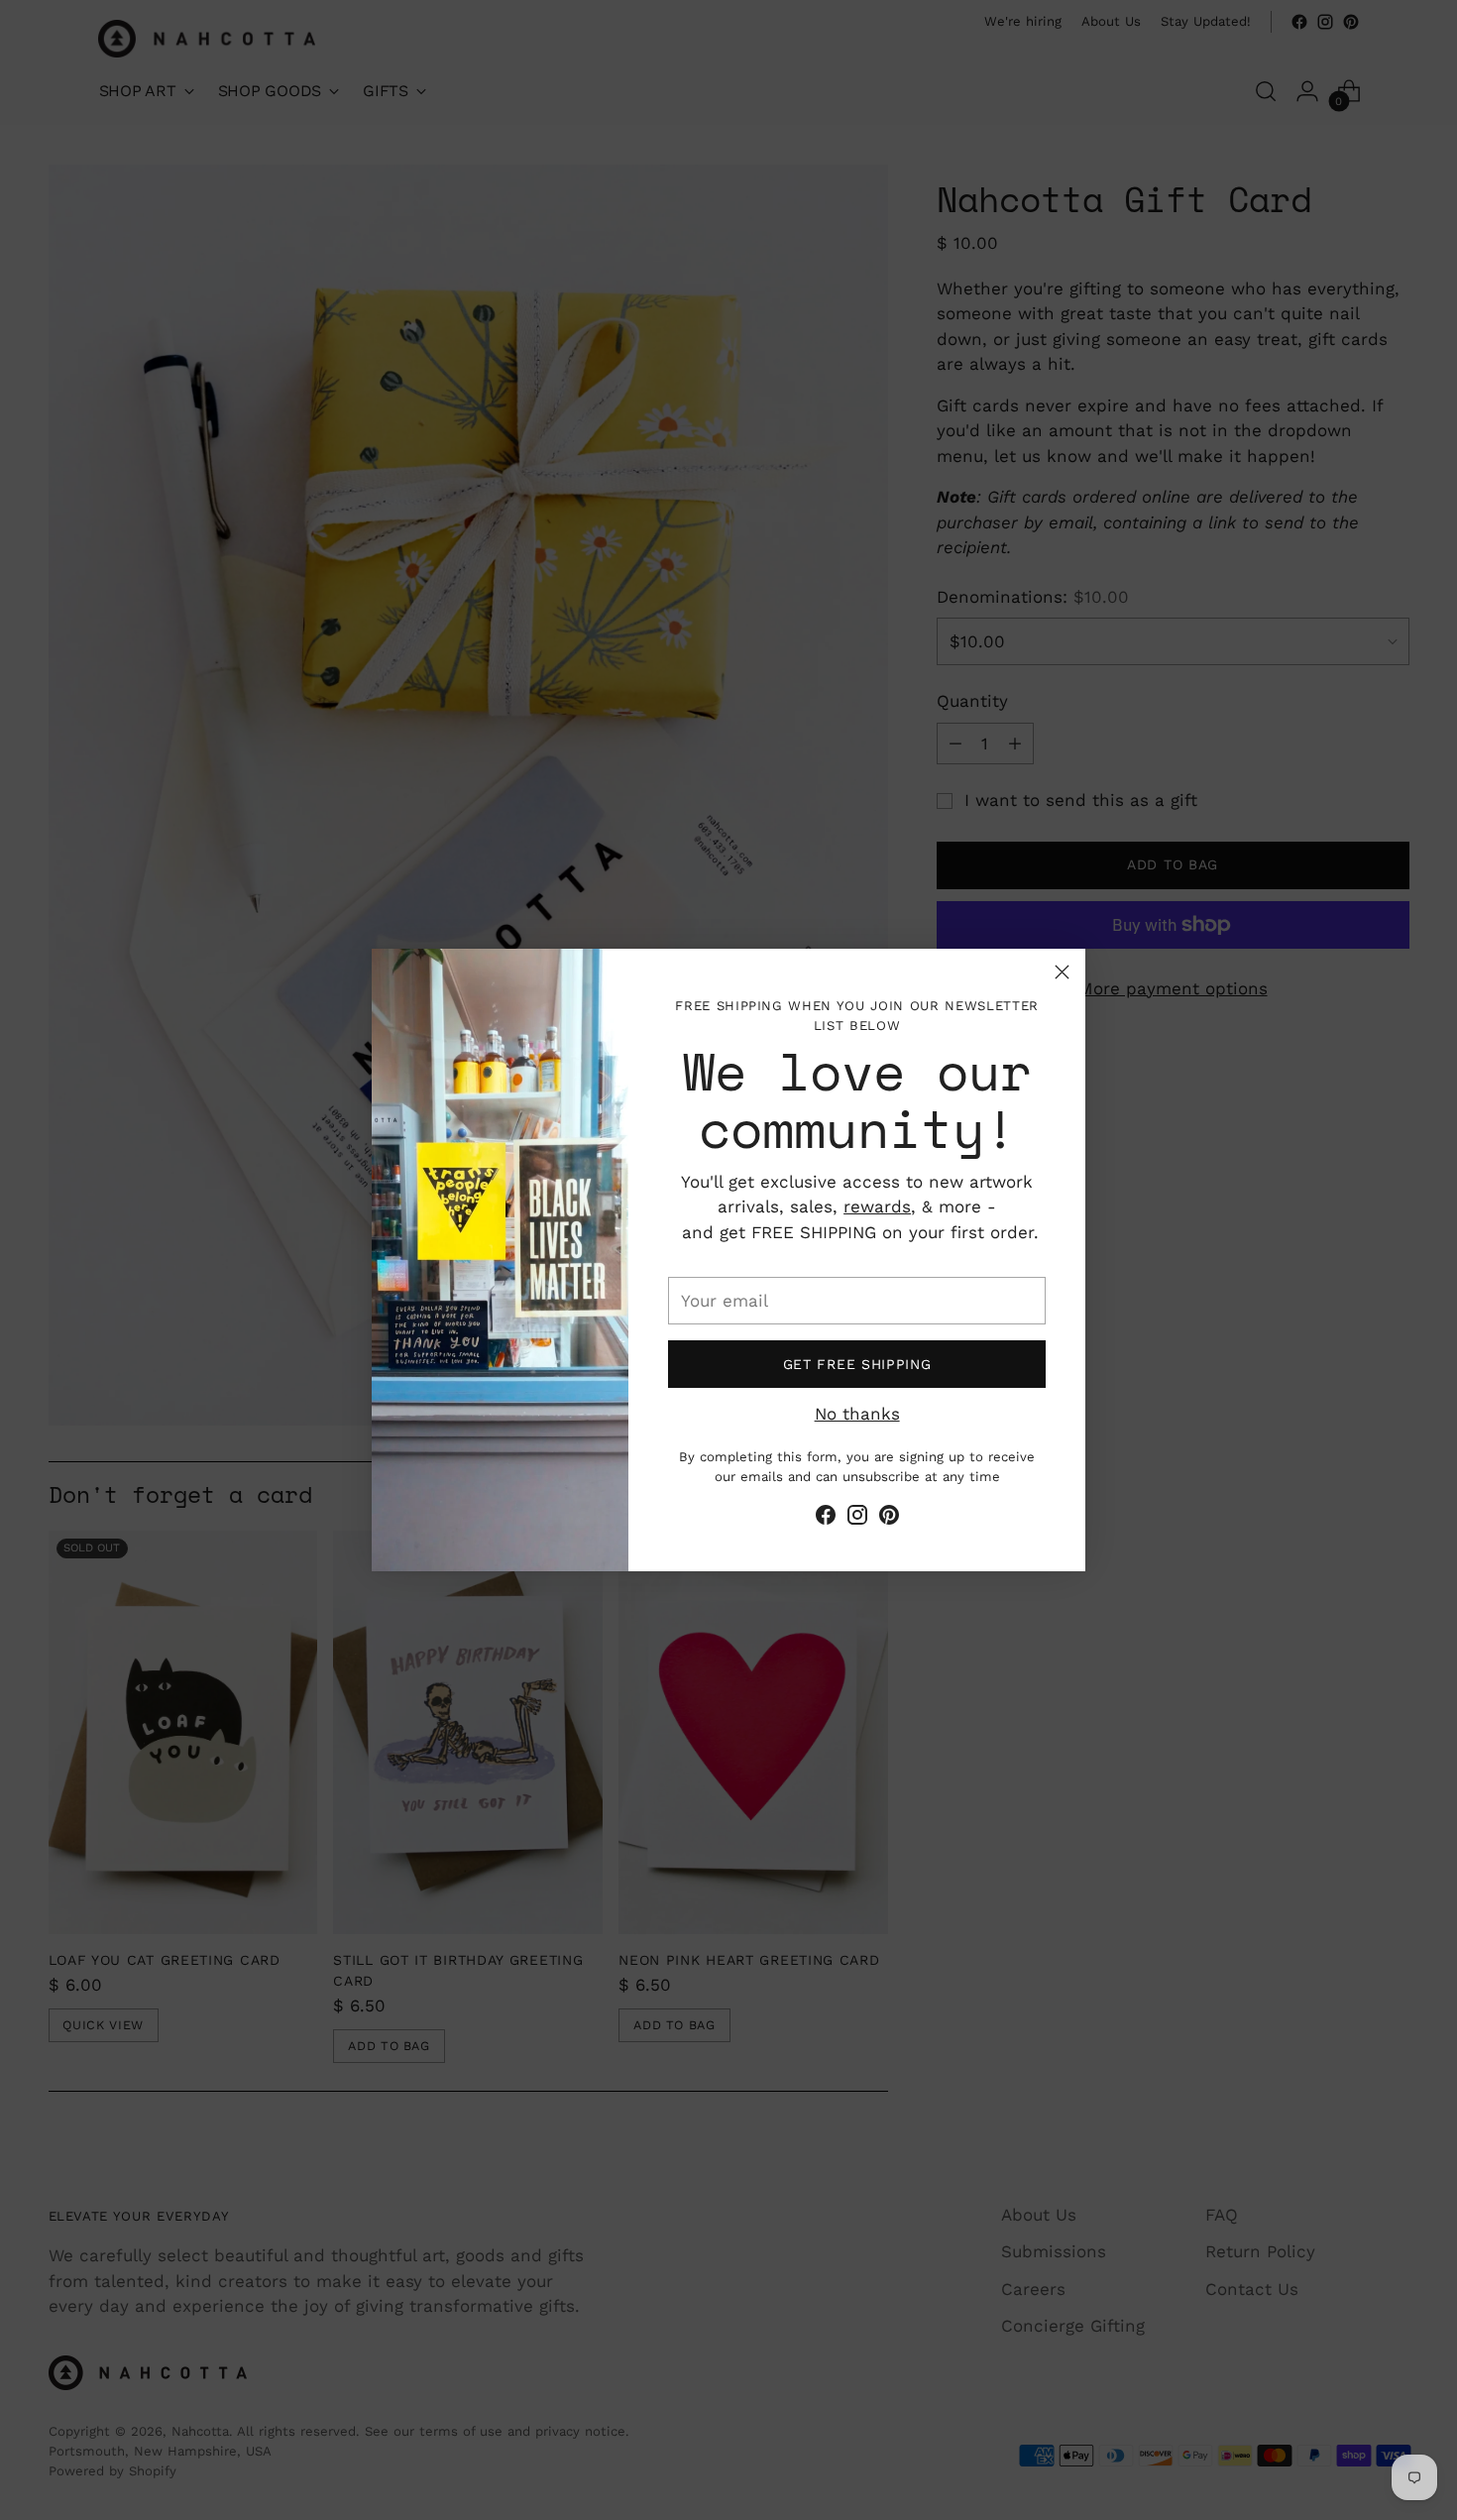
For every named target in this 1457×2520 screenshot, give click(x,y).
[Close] (1062, 972)
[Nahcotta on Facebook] (826, 1519)
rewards (877, 1206)
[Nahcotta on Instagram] (857, 1519)
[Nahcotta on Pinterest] (889, 1519)
